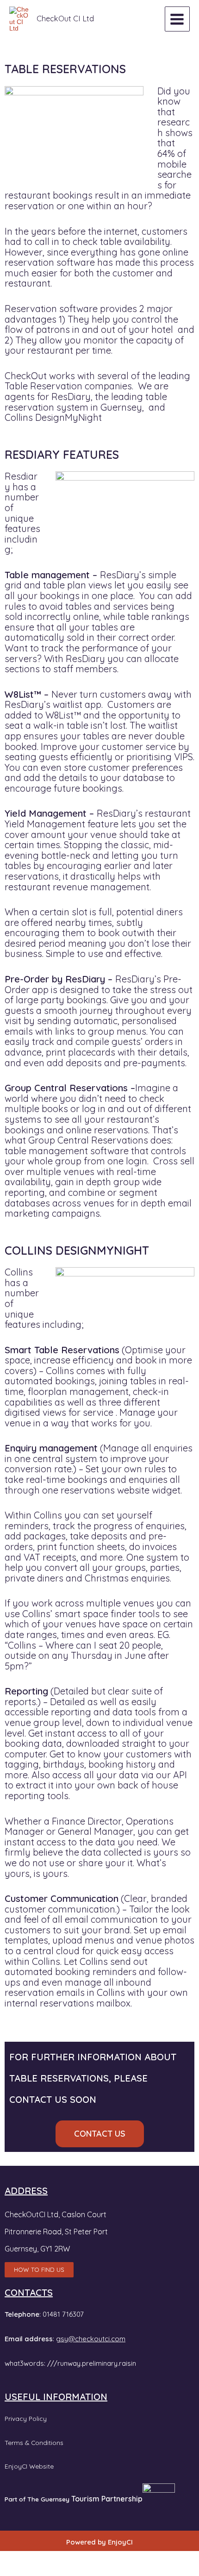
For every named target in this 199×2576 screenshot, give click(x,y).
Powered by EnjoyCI (99, 2542)
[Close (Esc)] (83, 2558)
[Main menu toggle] (177, 19)
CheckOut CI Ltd (65, 19)
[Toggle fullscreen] (35, 2558)
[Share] (59, 2558)
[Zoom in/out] (11, 2558)
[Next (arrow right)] (35, 2570)
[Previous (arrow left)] (11, 2570)
